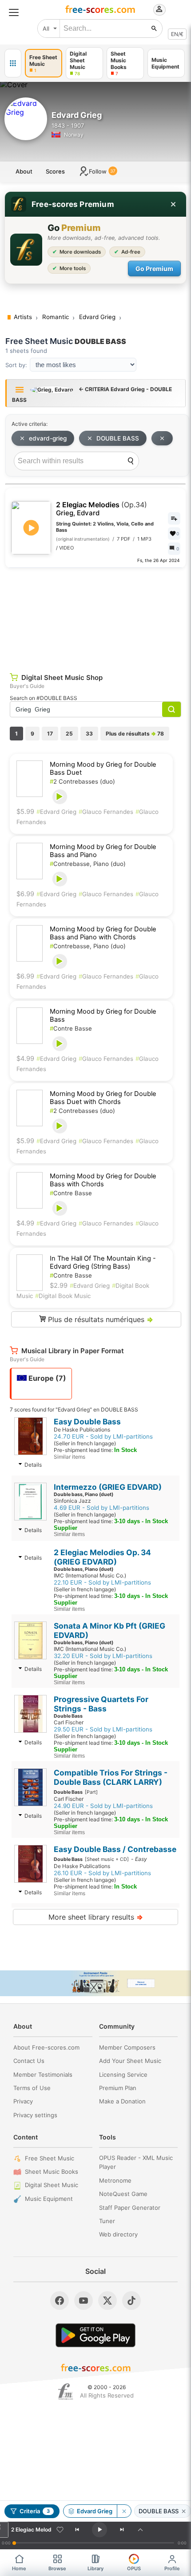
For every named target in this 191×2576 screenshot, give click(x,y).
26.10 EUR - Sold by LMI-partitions (102, 1873)
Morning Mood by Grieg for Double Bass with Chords (103, 1180)
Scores (55, 171)
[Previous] (77, 2530)
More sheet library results (96, 1917)
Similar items (70, 1457)
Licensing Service (123, 2075)
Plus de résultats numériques (99, 1319)
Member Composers (127, 2047)
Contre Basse (71, 1028)
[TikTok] (131, 2301)
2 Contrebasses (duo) (82, 781)
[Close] (173, 204)
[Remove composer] (124, 2511)
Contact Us (29, 2061)
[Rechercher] (154, 28)
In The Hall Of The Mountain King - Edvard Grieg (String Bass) (103, 1262)
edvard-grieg (48, 438)
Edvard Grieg (56, 812)
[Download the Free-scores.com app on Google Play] (95, 2335)
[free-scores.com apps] (13, 63)
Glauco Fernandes (106, 812)
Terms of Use (32, 2088)
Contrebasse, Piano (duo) (88, 864)
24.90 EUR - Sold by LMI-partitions (103, 1806)
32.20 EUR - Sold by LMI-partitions (103, 1656)
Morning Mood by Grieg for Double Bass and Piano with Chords (103, 933)
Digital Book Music (63, 1296)
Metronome (115, 2180)
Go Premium (154, 269)
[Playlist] (140, 2530)
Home (19, 2568)
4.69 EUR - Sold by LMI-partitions (101, 1508)
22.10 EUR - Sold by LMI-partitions (102, 1582)
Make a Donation (122, 2101)
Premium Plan (118, 2088)
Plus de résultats (135, 734)
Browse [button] (57, 2568)
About (24, 171)
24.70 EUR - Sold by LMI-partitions (103, 1436)
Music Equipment (49, 2199)
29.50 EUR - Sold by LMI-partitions (103, 1729)
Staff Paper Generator (130, 2208)
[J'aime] (60, 2530)
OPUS (134, 2568)
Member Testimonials (43, 2075)
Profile (172, 2568)
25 (69, 734)
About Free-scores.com (46, 2047)
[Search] (131, 461)
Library (95, 2568)
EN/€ (177, 34)
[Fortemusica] (66, 2392)
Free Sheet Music (50, 2158)
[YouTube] (84, 2301)
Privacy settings (35, 2115)
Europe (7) (46, 1378)
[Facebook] (60, 2301)
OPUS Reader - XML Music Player (136, 2162)
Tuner (107, 2221)
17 (50, 734)
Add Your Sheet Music (130, 2061)
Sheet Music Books (52, 2172)
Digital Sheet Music (52, 2185)
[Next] (122, 2530)
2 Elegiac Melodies (101, 509)
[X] (107, 2301)
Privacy (23, 2101)
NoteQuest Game (123, 2194)
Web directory (118, 2234)
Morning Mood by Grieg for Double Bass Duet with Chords (103, 1098)
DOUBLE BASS (118, 438)
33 (89, 734)
